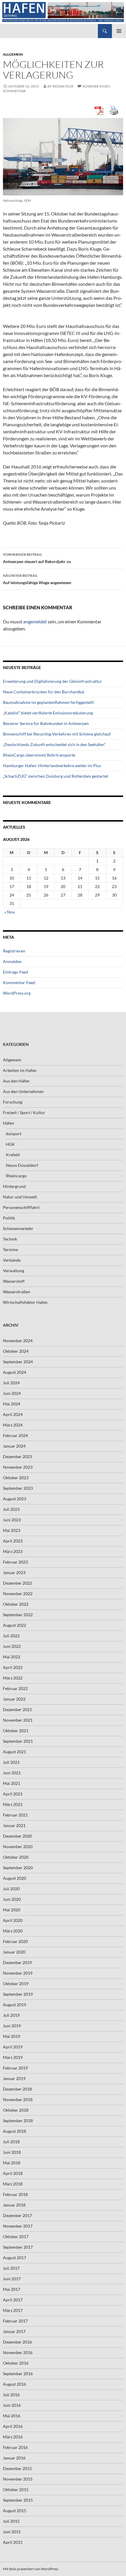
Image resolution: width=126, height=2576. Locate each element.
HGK (10, 1144)
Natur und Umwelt (20, 1197)
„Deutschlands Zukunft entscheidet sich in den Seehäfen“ (54, 744)
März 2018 (13, 2184)
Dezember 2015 (17, 2468)
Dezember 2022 (17, 1583)
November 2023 (18, 1467)
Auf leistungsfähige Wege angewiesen (37, 579)
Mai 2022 (12, 1657)
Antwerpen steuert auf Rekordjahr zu (37, 558)
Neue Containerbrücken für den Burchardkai (44, 692)
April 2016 (13, 2426)
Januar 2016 (14, 2458)
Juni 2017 (12, 2279)
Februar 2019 (15, 2068)
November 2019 (18, 1973)
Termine (10, 1249)
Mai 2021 (12, 1783)
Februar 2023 (15, 1562)
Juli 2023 (11, 1509)
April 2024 (13, 1414)
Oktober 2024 (16, 1351)
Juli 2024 (11, 1383)
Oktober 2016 (16, 2363)
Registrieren (14, 951)
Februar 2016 (15, 2447)
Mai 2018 (12, 2163)
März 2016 (13, 2437)
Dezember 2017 (17, 2215)
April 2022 (13, 1667)
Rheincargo (16, 1176)
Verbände (12, 1260)
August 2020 (15, 1878)
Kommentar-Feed (19, 982)
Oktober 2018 (16, 2110)
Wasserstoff (14, 1281)
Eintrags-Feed (16, 972)
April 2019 (13, 2047)
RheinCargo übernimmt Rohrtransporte (39, 755)
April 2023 (13, 1541)
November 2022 (18, 1594)
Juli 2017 (11, 2268)
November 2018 (18, 2099)
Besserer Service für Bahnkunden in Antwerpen (46, 723)
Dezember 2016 (17, 2342)
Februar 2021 (15, 1815)
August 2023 (15, 1499)
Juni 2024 (12, 1393)
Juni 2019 (12, 2026)
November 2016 (18, 2352)
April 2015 (13, 2542)
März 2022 (13, 1678)
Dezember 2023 (17, 1457)
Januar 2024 (14, 1446)
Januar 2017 (14, 2331)
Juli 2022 (11, 1636)
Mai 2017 (12, 2289)
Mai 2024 (12, 1404)
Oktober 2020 (16, 1857)
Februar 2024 (15, 1435)
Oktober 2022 (16, 1604)
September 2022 (18, 1615)
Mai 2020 (12, 1910)
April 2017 (13, 2300)
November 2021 (18, 1720)
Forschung (13, 1102)
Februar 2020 (15, 1941)
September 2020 (18, 1868)
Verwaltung (13, 1271)
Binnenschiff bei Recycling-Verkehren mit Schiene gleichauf (57, 734)
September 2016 (18, 2374)
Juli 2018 (11, 2142)
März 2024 (13, 1425)
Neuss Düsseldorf (22, 1165)
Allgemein (13, 54)
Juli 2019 (11, 2015)
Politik (9, 1218)
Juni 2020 (12, 1899)
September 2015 (18, 2500)
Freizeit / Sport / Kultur (24, 1112)
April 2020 (13, 1920)
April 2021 (13, 1794)
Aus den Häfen (16, 1081)
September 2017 (18, 2247)
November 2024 (18, 1341)
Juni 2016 (12, 2405)
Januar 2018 (14, 2205)
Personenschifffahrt (21, 1207)
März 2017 (13, 2310)
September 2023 (18, 1488)
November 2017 (18, 2226)
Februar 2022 (15, 1688)
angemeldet (35, 621)
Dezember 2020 (17, 1836)
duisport (14, 1134)
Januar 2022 (14, 1699)
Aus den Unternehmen (23, 1091)
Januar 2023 (14, 1572)
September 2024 (18, 1362)
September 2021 (18, 1741)
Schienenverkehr (18, 1228)
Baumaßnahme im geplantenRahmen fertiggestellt (48, 702)
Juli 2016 (11, 2395)
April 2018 (13, 2173)
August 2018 (15, 2131)
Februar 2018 (15, 2194)
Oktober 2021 (16, 1731)
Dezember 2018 (17, 2089)
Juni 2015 (12, 2532)
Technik (10, 1239)
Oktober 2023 (16, 1478)
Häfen (8, 1123)
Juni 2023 (12, 1520)
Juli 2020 (11, 1889)
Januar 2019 (14, 2078)
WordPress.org (17, 993)
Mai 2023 (12, 1530)
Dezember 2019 (17, 1962)
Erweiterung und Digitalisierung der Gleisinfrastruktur (52, 681)
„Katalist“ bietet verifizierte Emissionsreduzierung (48, 713)
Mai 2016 (12, 2416)
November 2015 (18, 2479)
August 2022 (15, 1625)
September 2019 (18, 1994)
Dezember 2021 (17, 1709)
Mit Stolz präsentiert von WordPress (31, 2569)
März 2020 (13, 1931)
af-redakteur (60, 86)
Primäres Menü (119, 31)
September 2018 (18, 2121)
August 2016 (15, 2384)
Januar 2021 (14, 1825)
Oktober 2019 (16, 1984)
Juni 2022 (12, 1646)
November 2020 (18, 1847)
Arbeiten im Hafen (20, 1070)
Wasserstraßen (17, 1292)
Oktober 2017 (16, 2237)
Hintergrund (14, 1186)
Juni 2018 (12, 2152)
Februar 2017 (15, 2321)
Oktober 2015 (16, 2489)
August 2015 (15, 2511)
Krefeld (13, 1155)
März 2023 (13, 1551)
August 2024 (15, 1372)
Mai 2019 (12, 2036)
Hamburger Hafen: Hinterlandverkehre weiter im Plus (52, 766)
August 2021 (15, 1752)
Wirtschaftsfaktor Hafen (25, 1302)
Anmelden (12, 961)
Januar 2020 (14, 1952)
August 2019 (15, 2005)
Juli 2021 (11, 1762)
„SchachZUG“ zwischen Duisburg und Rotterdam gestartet (56, 776)
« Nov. (10, 912)
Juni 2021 (12, 1773)
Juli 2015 (11, 2521)
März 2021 (13, 1804)
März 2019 (13, 2057)
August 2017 (15, 2258)
